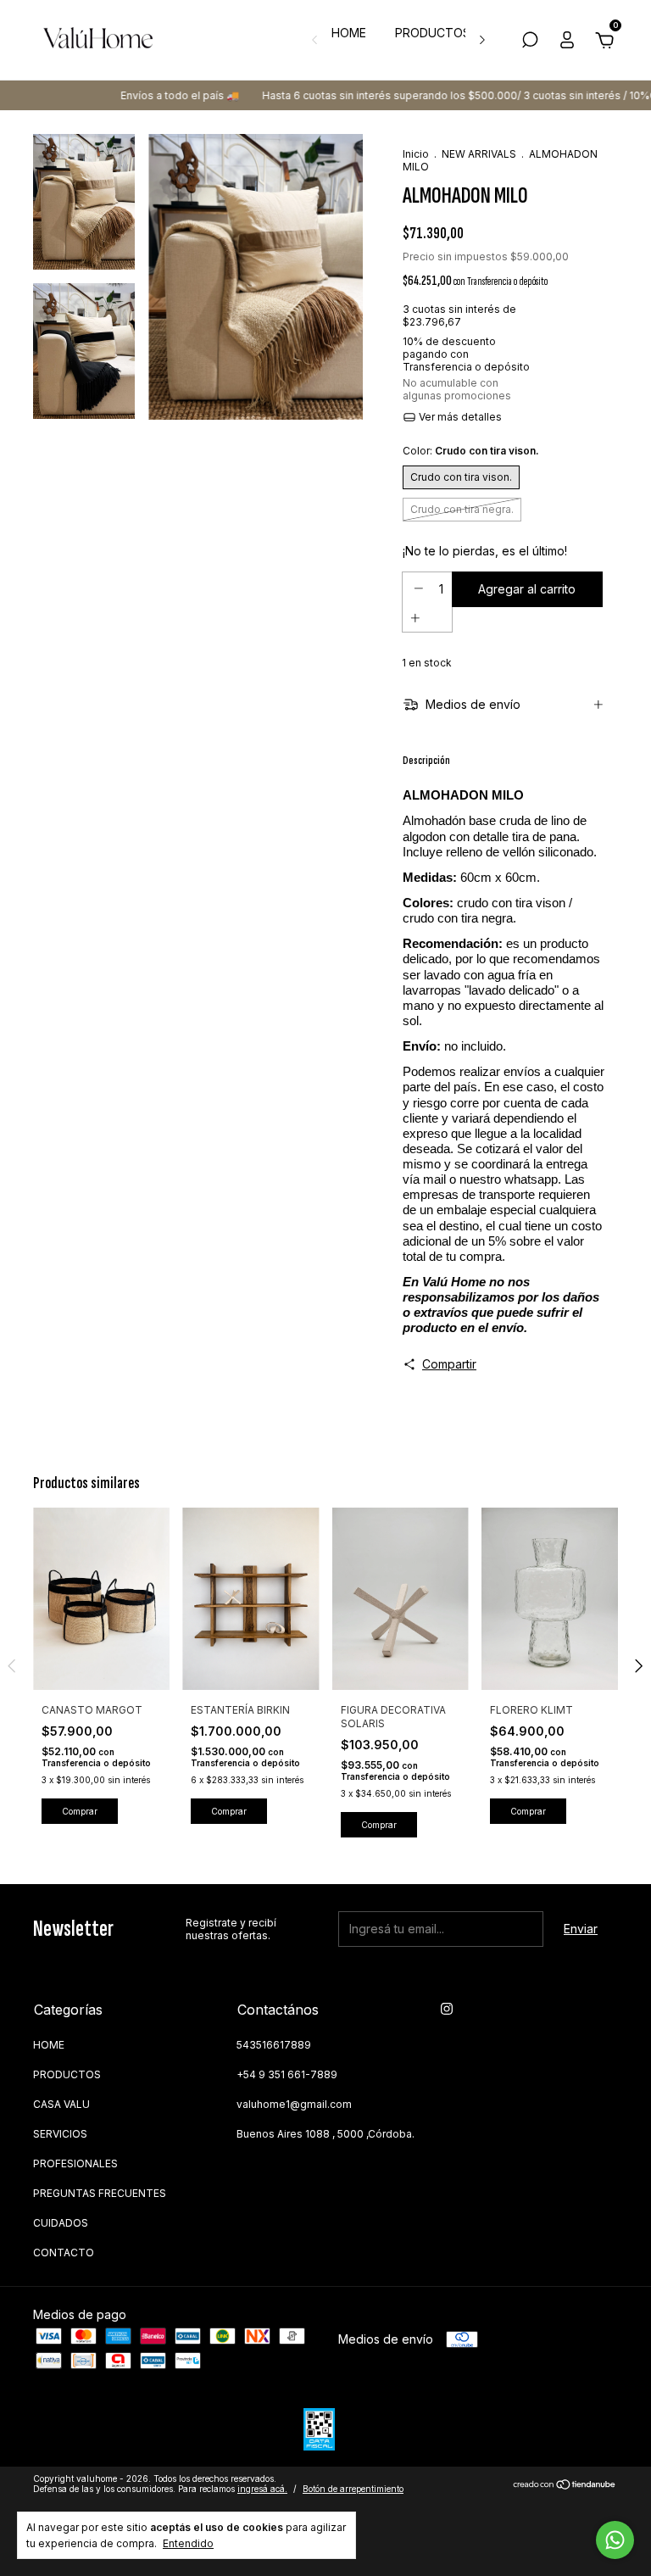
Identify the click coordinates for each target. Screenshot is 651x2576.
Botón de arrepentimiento (353, 2489)
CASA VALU (61, 2104)
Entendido (188, 2543)
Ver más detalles (459, 417)
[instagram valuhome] (447, 2009)
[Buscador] (530, 42)
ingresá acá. (262, 2489)
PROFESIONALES (75, 2163)
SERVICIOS (60, 2134)
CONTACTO (64, 2253)
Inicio (416, 154)
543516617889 (274, 2045)
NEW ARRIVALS (479, 154)
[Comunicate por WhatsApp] (615, 2540)
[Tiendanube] (565, 2486)
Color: (471, 451)
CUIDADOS (61, 2223)
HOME (349, 33)
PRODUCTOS (433, 33)
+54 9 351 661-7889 (287, 2074)
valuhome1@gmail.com (294, 2104)
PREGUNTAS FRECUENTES (100, 2193)
